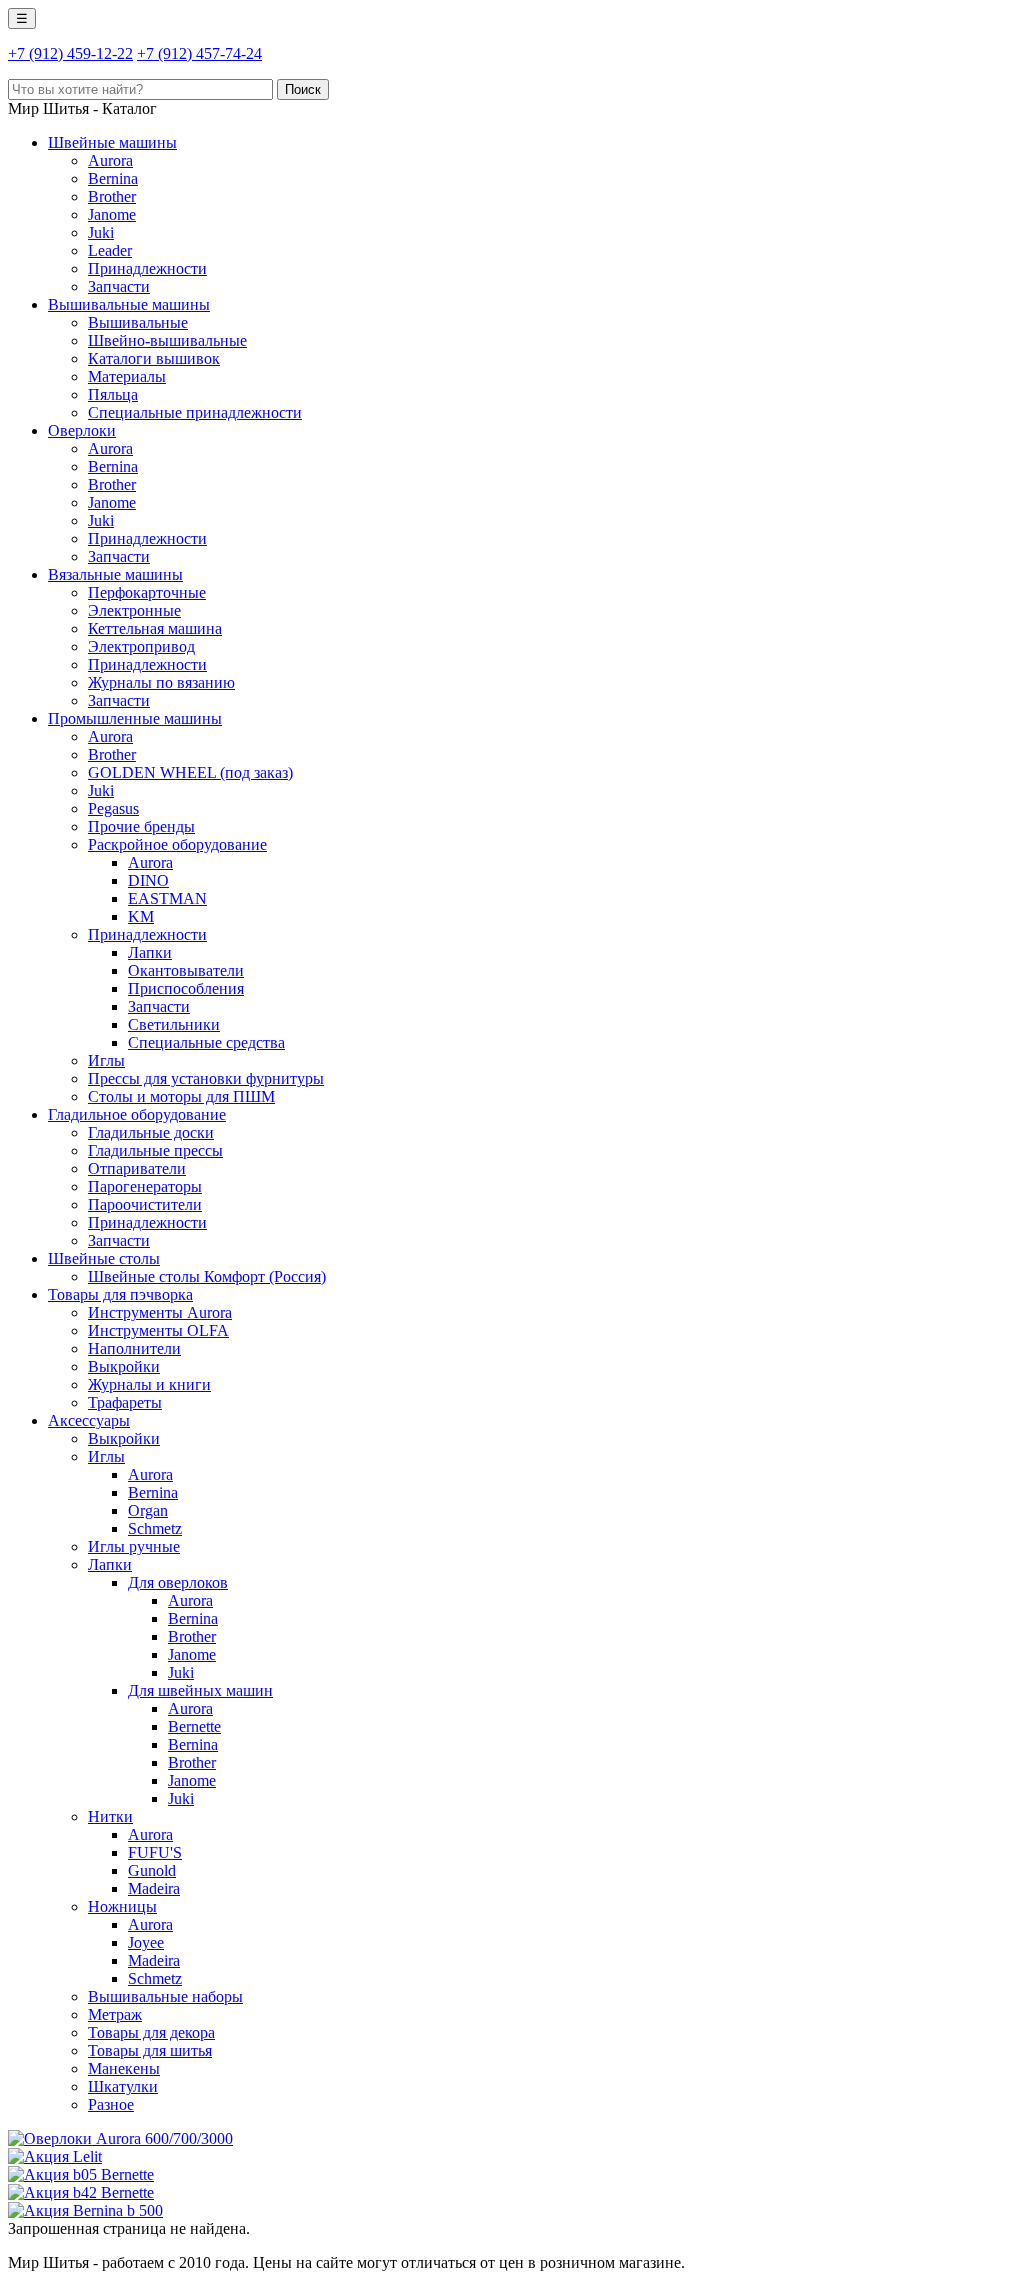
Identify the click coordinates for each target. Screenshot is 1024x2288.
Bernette (194, 1726)
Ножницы (122, 1906)
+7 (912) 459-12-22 (70, 53)
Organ (148, 1510)
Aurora (110, 160)
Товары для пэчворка (120, 1294)
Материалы (127, 376)
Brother (112, 196)
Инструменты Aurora (160, 1312)
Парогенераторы (145, 1186)
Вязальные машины (115, 574)
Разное (111, 2104)
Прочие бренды (141, 826)
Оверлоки (82, 430)
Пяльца (113, 394)
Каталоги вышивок (154, 358)
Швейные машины (112, 142)
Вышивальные (138, 322)
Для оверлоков (178, 1582)
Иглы (106, 1060)
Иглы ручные (134, 1546)
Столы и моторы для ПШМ (181, 1096)
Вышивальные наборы (165, 1996)
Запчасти (119, 286)
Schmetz (155, 1528)
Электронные (134, 610)
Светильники (174, 1024)
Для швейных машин (200, 1690)
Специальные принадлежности (195, 412)
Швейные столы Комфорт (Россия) (207, 1276)
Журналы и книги (149, 1384)
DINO (148, 880)
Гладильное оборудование (137, 1114)
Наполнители (134, 1348)
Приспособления (186, 988)
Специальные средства (206, 1042)
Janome (112, 214)
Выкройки (124, 1366)
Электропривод (141, 646)
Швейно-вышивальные (167, 340)
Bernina (113, 178)
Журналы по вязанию (161, 682)
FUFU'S (155, 1852)
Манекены (124, 2068)
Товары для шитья (150, 2050)
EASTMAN (167, 898)
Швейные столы (104, 1258)
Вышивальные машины (129, 304)
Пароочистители (145, 1204)
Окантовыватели (186, 970)
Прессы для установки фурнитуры (206, 1078)
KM (141, 916)
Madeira (154, 1888)
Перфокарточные (147, 592)
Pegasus (113, 808)
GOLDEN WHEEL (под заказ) (190, 772)
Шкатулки (123, 2086)
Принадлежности (147, 268)
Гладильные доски (151, 1132)
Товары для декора (151, 2032)
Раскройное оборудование (177, 844)
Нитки (110, 1816)
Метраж (115, 2014)
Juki (101, 232)
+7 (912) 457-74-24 (199, 53)
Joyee (146, 1942)
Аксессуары (89, 1420)
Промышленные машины (135, 718)
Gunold (152, 1870)
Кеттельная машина (155, 628)
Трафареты (125, 1402)
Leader (110, 250)
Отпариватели (137, 1168)
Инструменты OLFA (158, 1330)
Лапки (150, 952)
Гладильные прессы (155, 1150)
